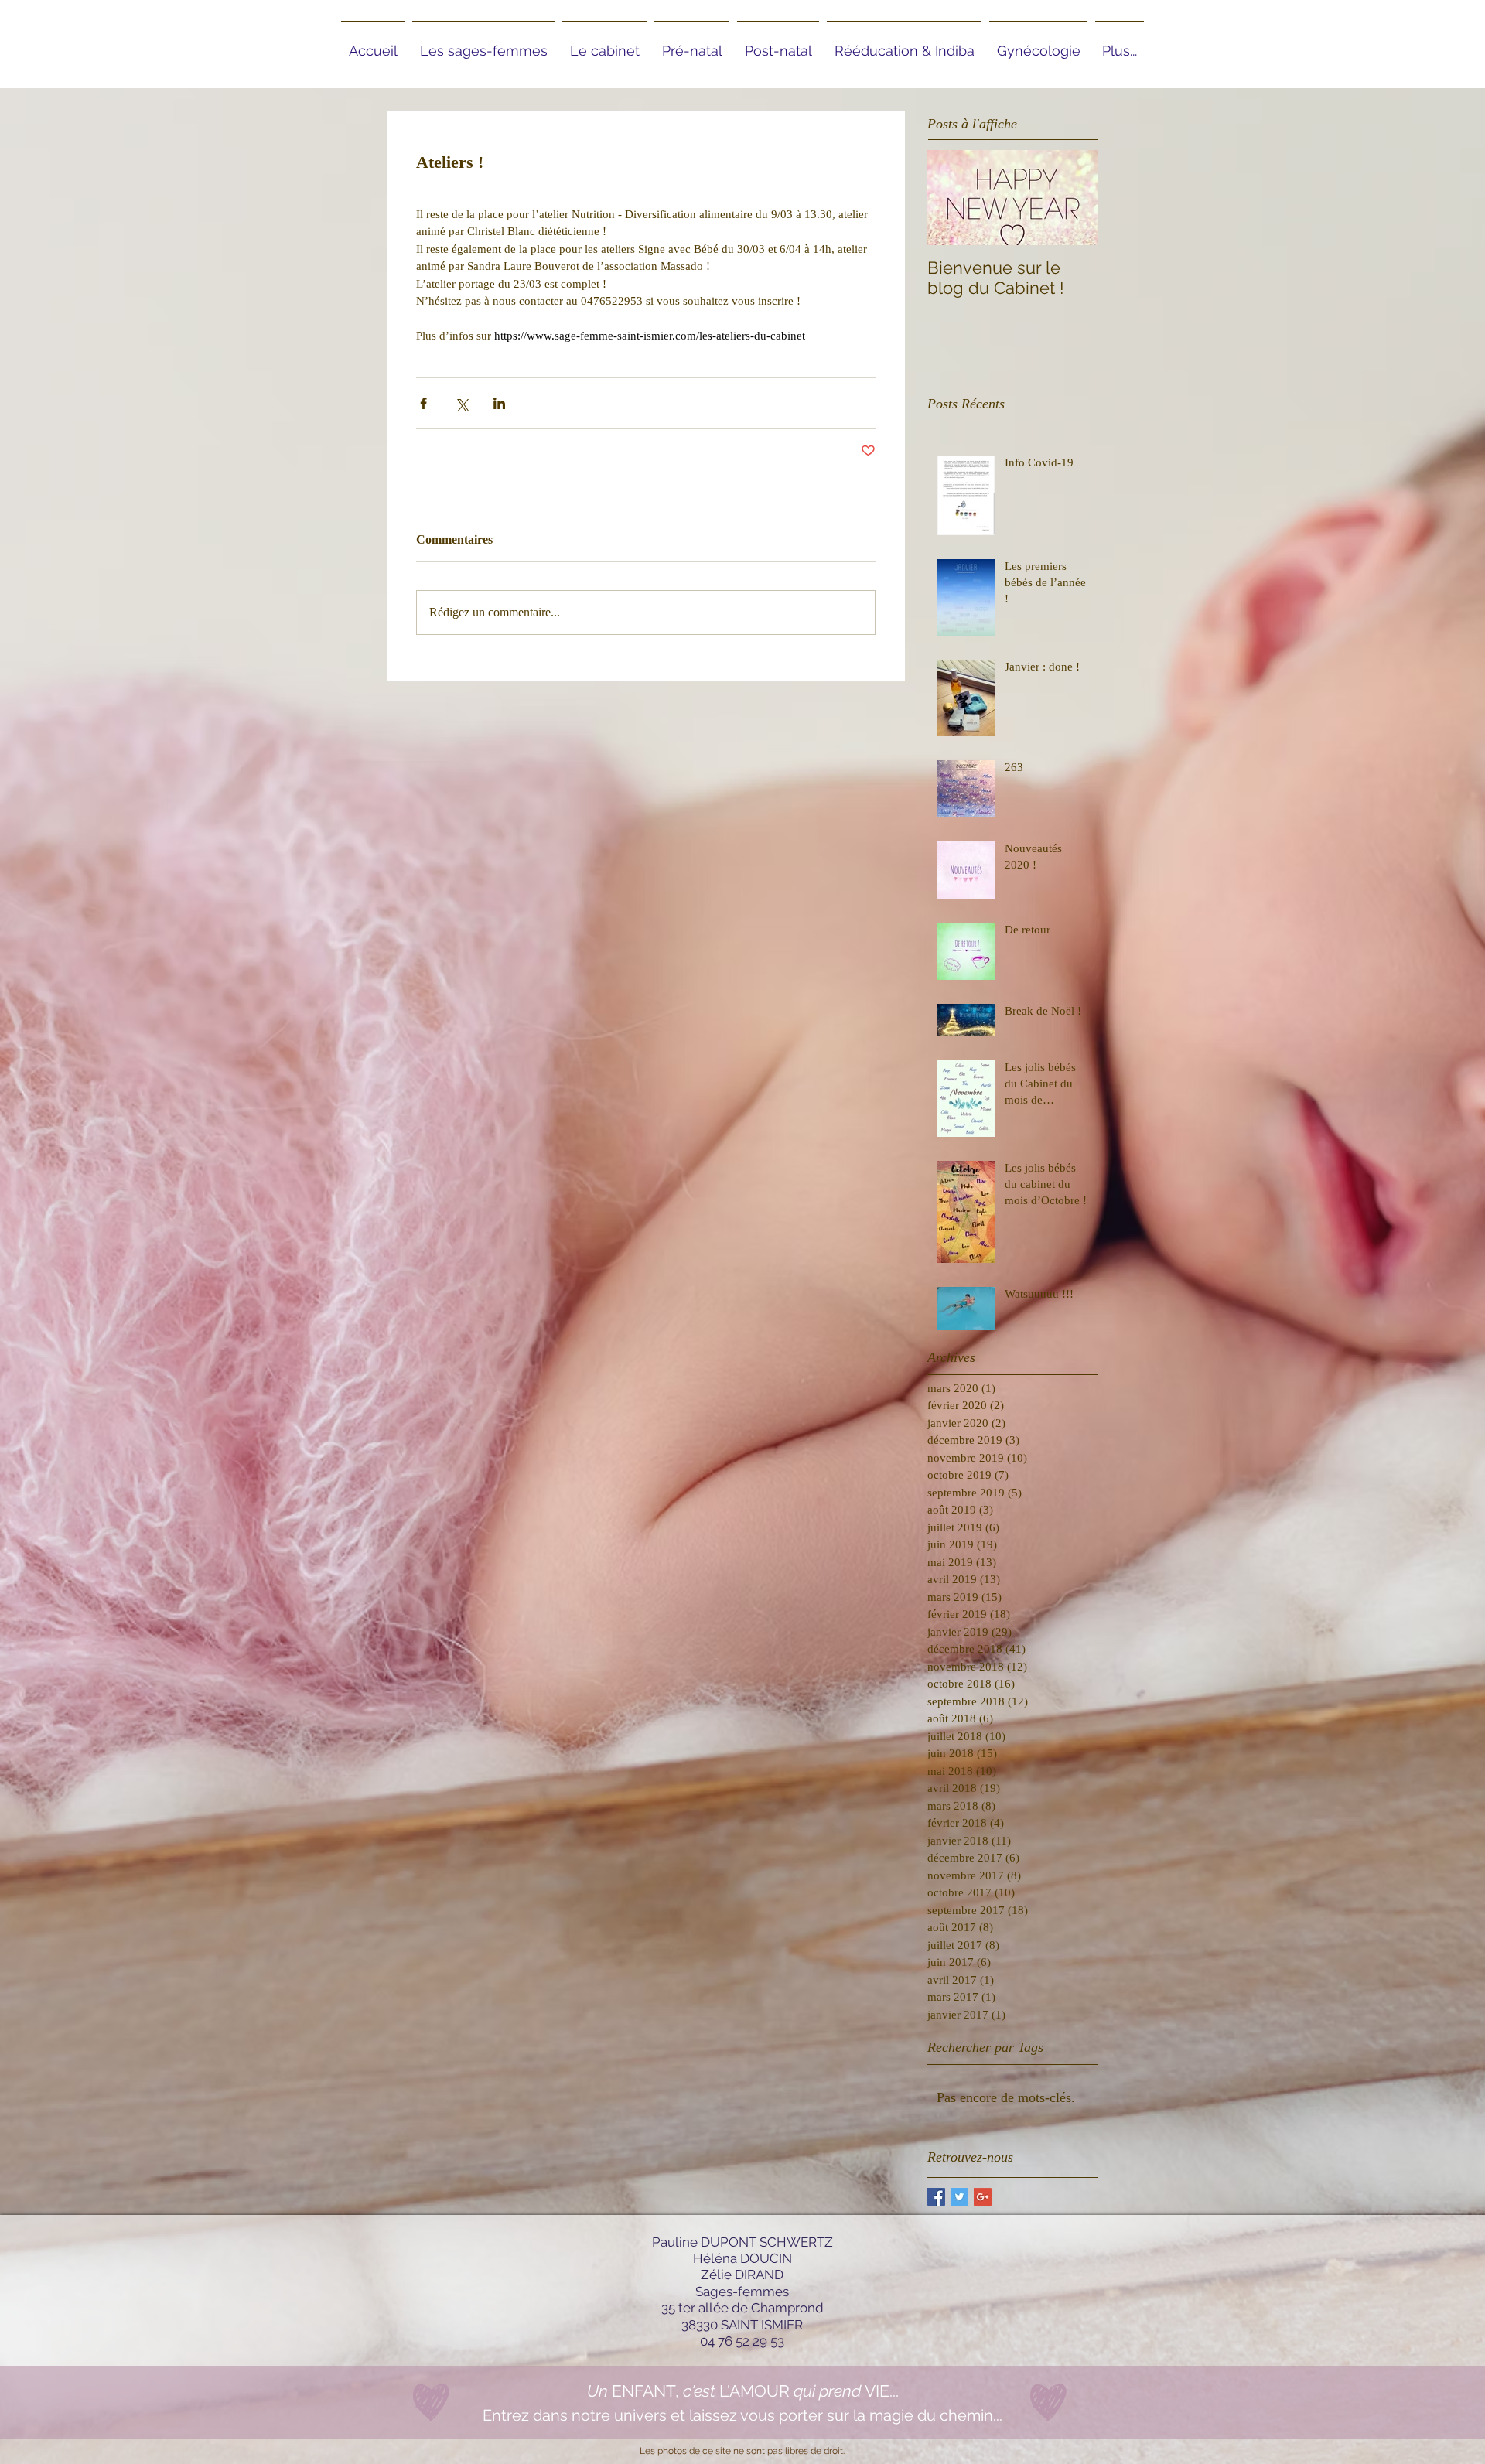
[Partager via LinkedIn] (499, 403)
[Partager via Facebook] (423, 403)
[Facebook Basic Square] (936, 2197)
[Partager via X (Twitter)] (461, 403)
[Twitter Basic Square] (959, 2197)
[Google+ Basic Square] (983, 2197)
